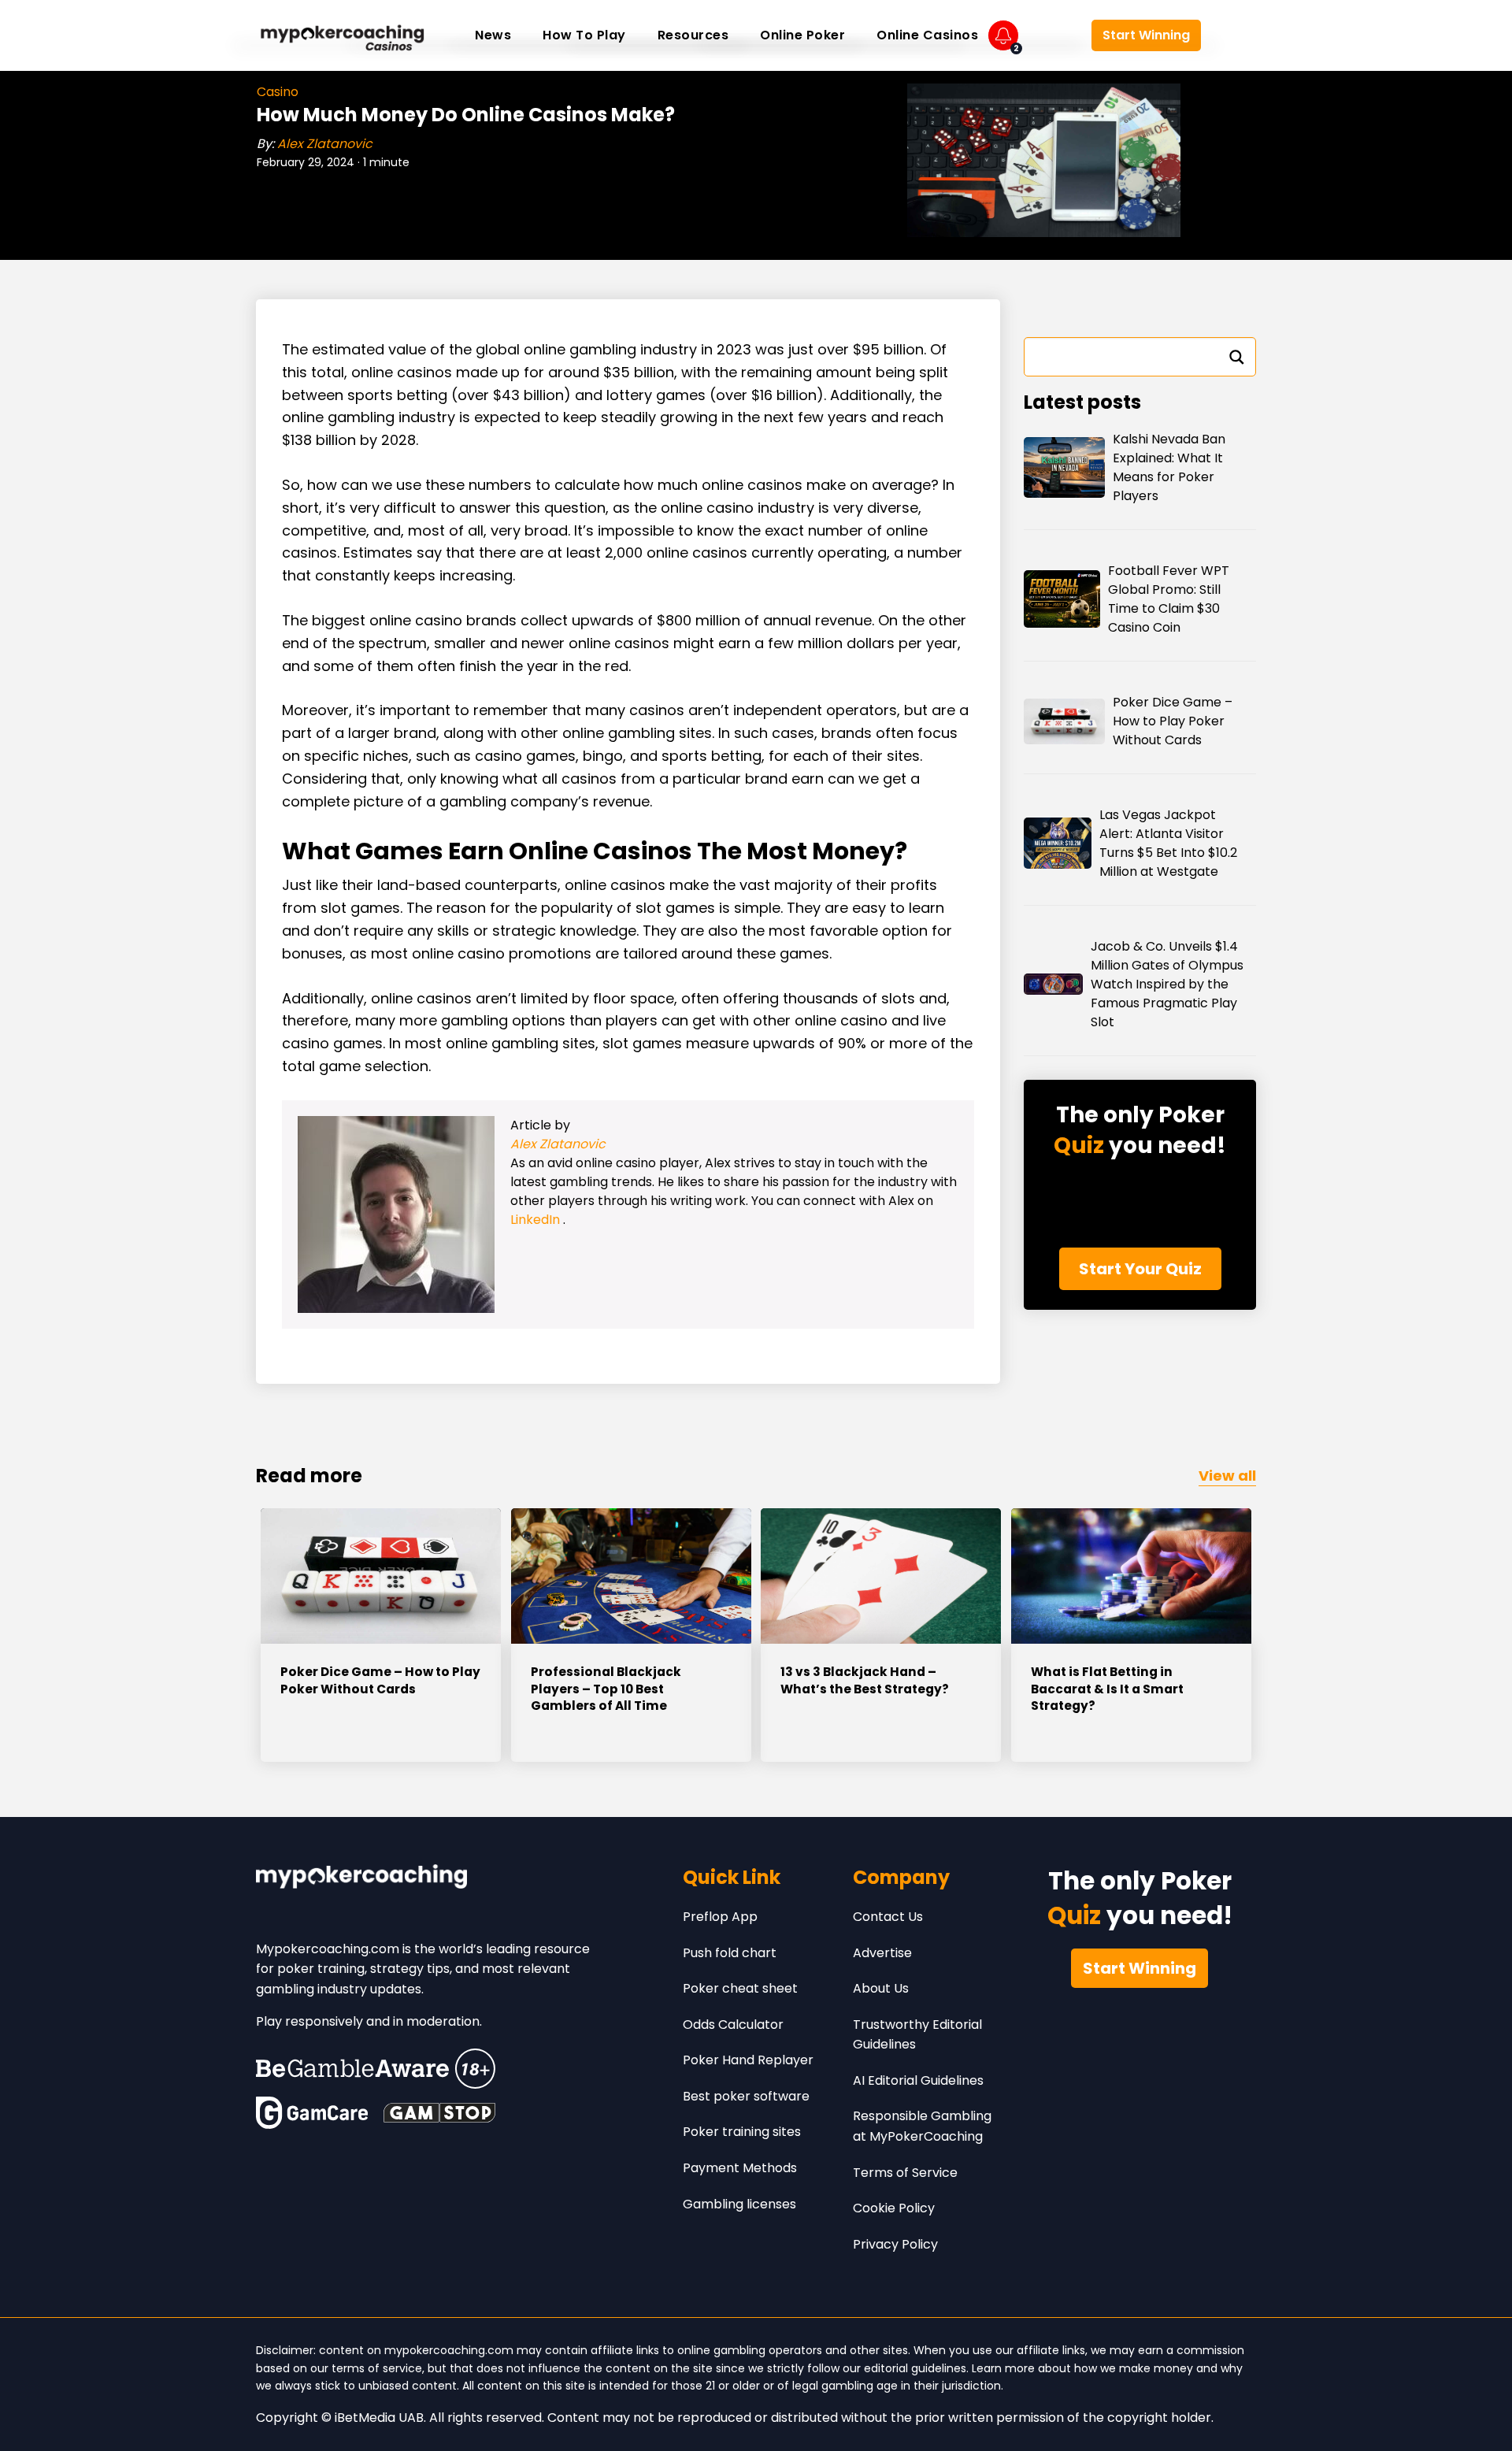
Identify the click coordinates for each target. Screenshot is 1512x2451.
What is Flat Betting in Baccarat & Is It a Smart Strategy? (1107, 1689)
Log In (1054, 36)
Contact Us (888, 1917)
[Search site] (1232, 35)
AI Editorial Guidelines (918, 2080)
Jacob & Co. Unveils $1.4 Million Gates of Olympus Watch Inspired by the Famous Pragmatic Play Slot (1167, 984)
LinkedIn (537, 1220)
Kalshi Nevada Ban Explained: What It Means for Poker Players (1169, 467)
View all (1227, 1476)
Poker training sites (742, 2132)
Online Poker (802, 35)
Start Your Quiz (1140, 1269)
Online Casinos (927, 35)
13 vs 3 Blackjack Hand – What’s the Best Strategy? (865, 1680)
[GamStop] (439, 2113)
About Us (881, 1988)
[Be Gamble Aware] (376, 2069)
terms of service (377, 2368)
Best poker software (746, 2096)
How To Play (584, 35)
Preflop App (720, 1917)
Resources (693, 35)
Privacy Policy (895, 2244)
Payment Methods (740, 2168)
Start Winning (1146, 35)
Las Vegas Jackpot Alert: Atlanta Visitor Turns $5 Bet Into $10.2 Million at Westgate (1168, 843)
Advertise (882, 1953)
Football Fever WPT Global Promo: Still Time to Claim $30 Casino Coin (1169, 599)
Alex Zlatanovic (325, 144)
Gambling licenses (739, 2204)
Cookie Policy (894, 2208)
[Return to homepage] (343, 35)
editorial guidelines (915, 2368)
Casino (278, 92)
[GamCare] (312, 2113)
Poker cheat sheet (740, 1988)
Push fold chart (730, 1953)
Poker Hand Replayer (748, 2060)
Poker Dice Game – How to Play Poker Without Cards (1173, 721)
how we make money (1134, 2368)
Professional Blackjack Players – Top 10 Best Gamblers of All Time (606, 1689)
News (493, 35)
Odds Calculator (733, 2025)
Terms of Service (905, 2173)
